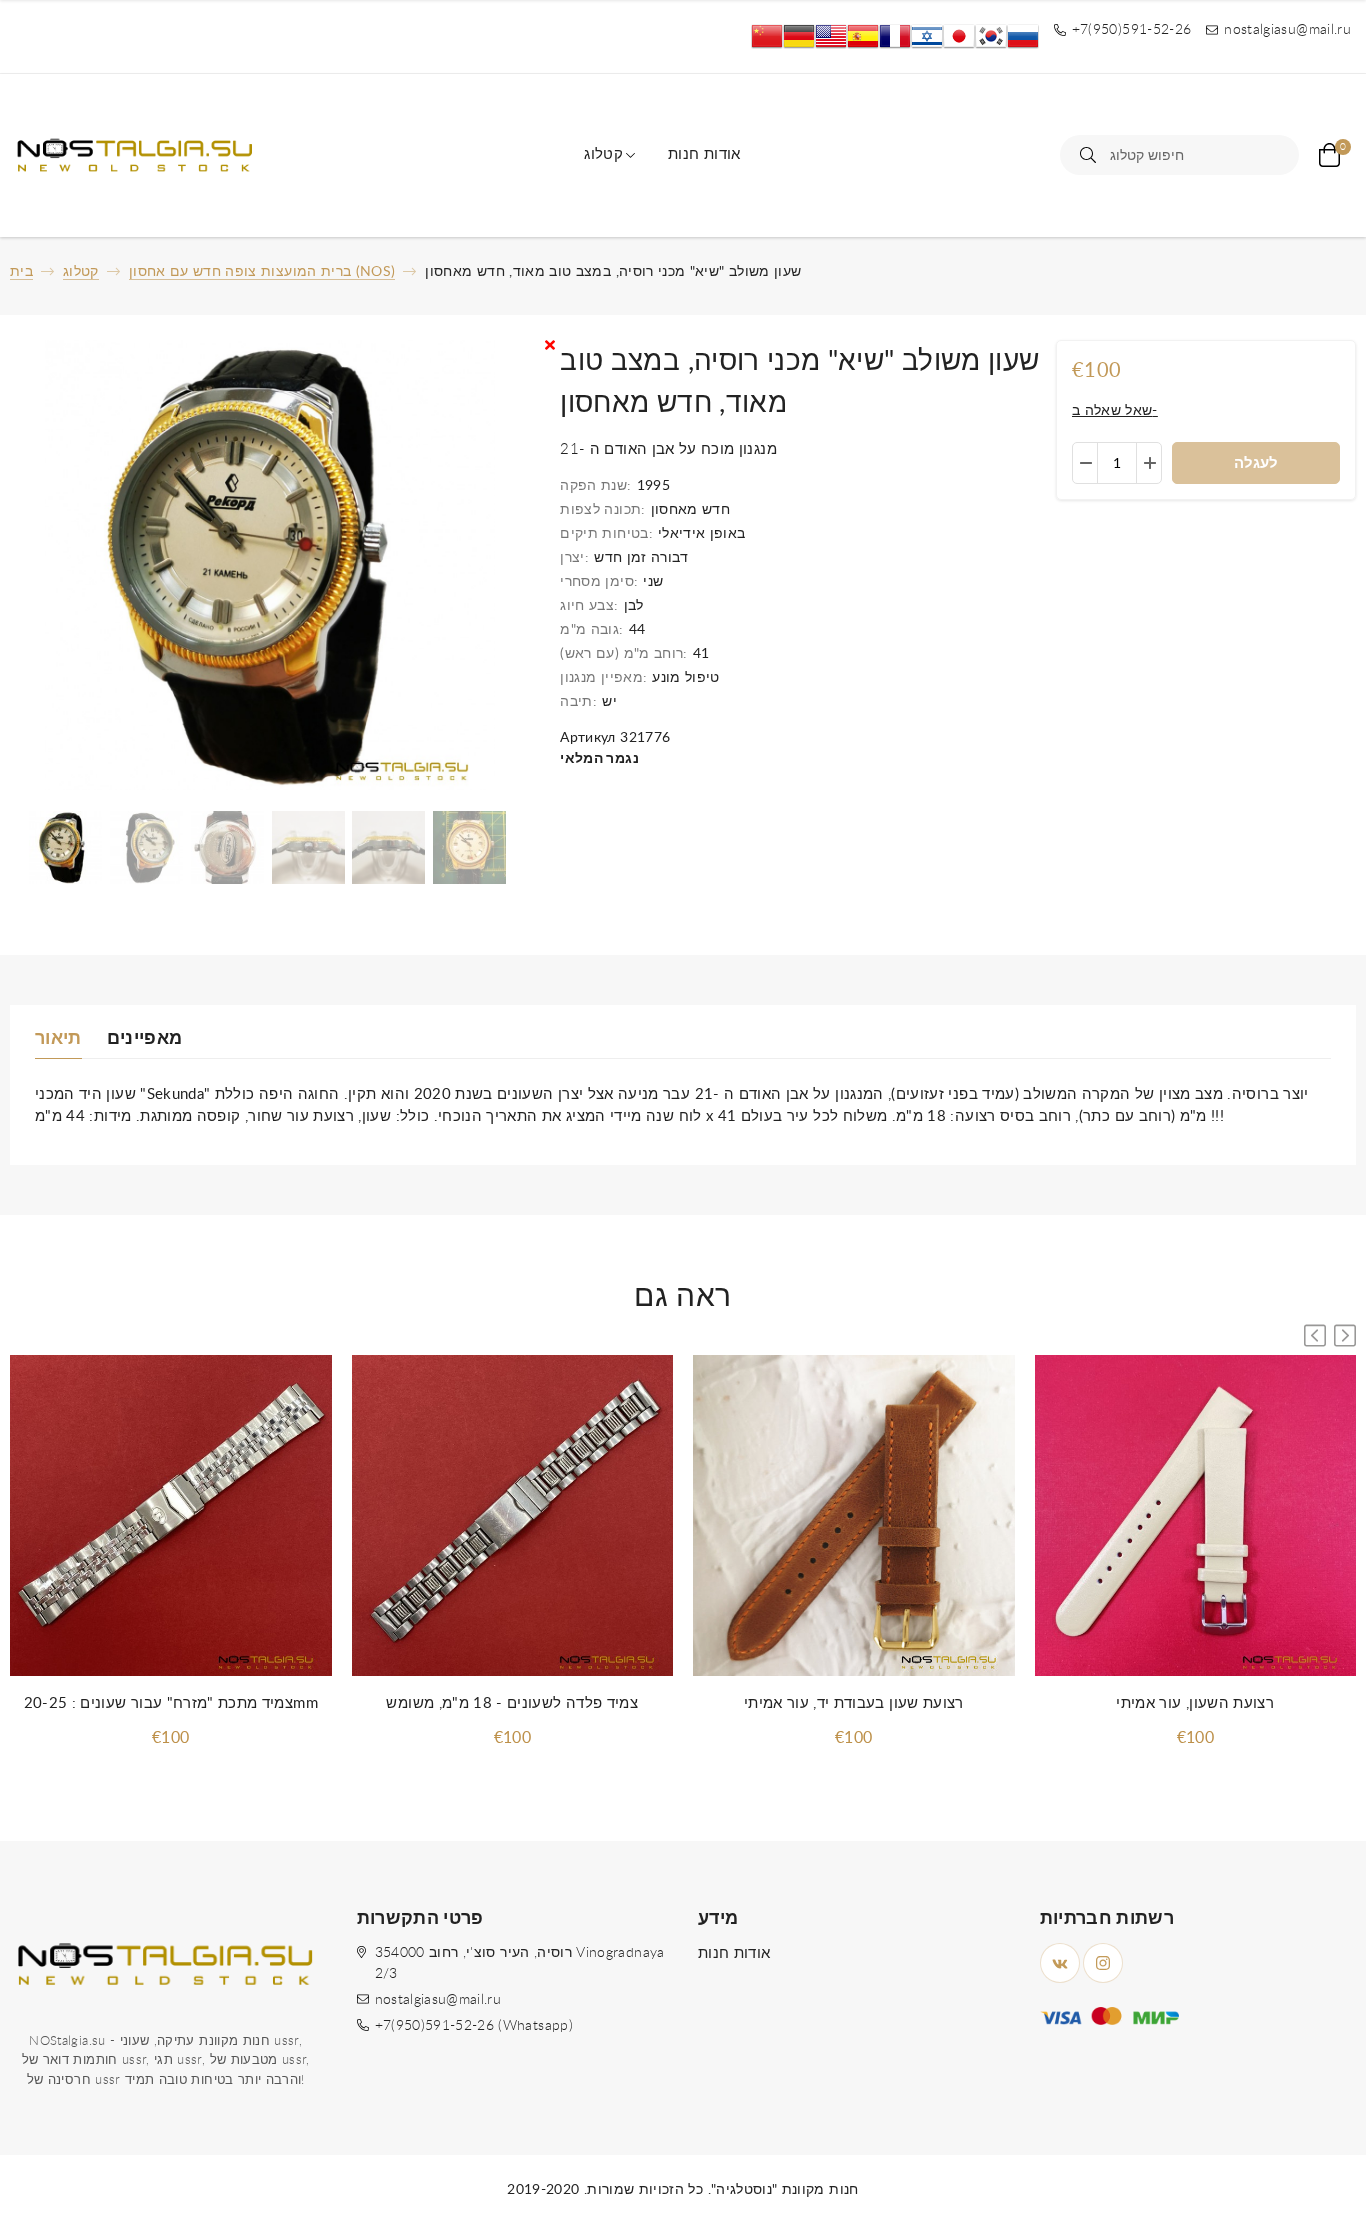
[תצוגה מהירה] (297, 1390)
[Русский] (1023, 36)
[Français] (895, 36)
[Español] (863, 36)
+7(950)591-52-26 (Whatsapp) (474, 2026)
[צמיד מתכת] (171, 1516)
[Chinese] (767, 36)
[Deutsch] (799, 36)
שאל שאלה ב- (1115, 411)
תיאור (58, 1039)
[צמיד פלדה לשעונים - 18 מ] (513, 1516)
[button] (1345, 1335)
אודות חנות (704, 154)
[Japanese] (959, 36)
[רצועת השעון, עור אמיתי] (1196, 1516)
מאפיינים (145, 1039)
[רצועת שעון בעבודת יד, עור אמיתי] (854, 1516)
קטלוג (603, 154)
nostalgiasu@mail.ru (438, 2000)
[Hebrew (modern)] (927, 36)
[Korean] (991, 36)
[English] (831, 36)
